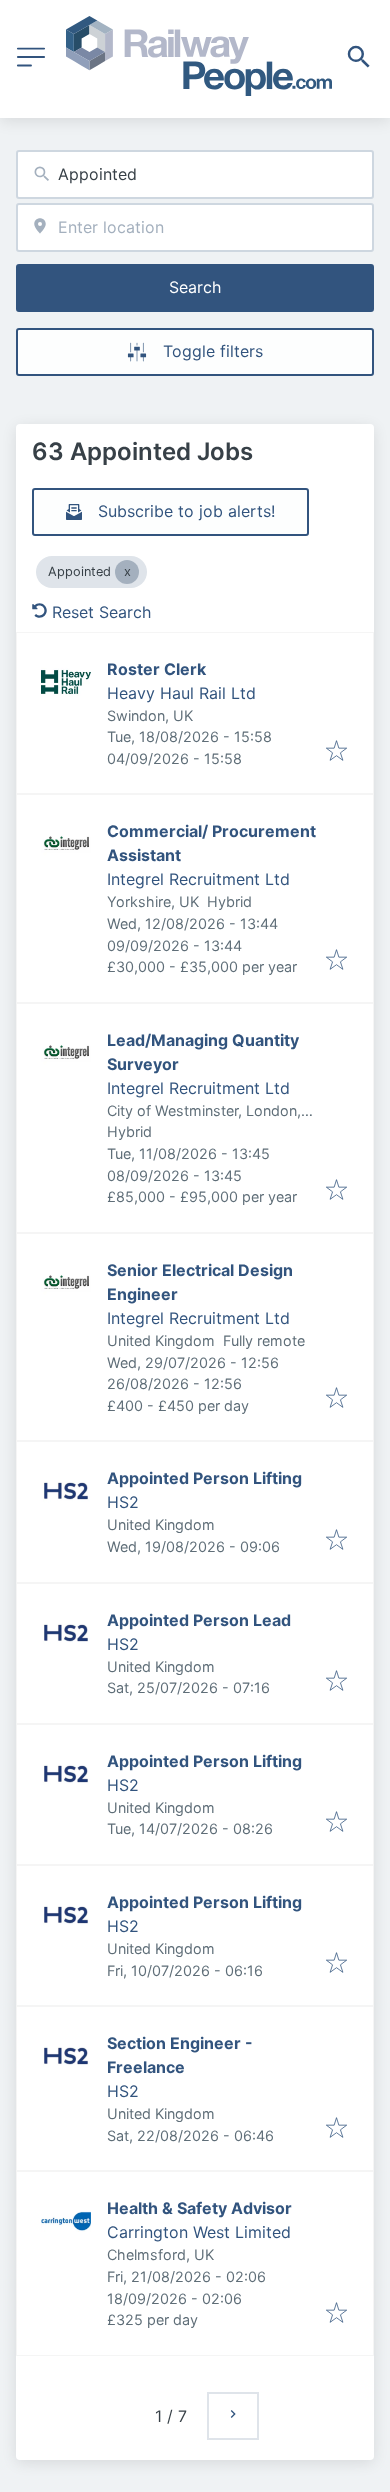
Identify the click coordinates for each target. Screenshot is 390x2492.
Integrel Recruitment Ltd (198, 879)
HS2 (123, 1502)
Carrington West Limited (199, 2232)
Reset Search (101, 612)
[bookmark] (336, 752)
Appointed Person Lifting (204, 1478)
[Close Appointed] (127, 572)
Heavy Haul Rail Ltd (181, 693)
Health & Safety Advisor (199, 2208)
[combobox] (195, 174)
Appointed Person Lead (199, 1620)
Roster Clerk (156, 669)
